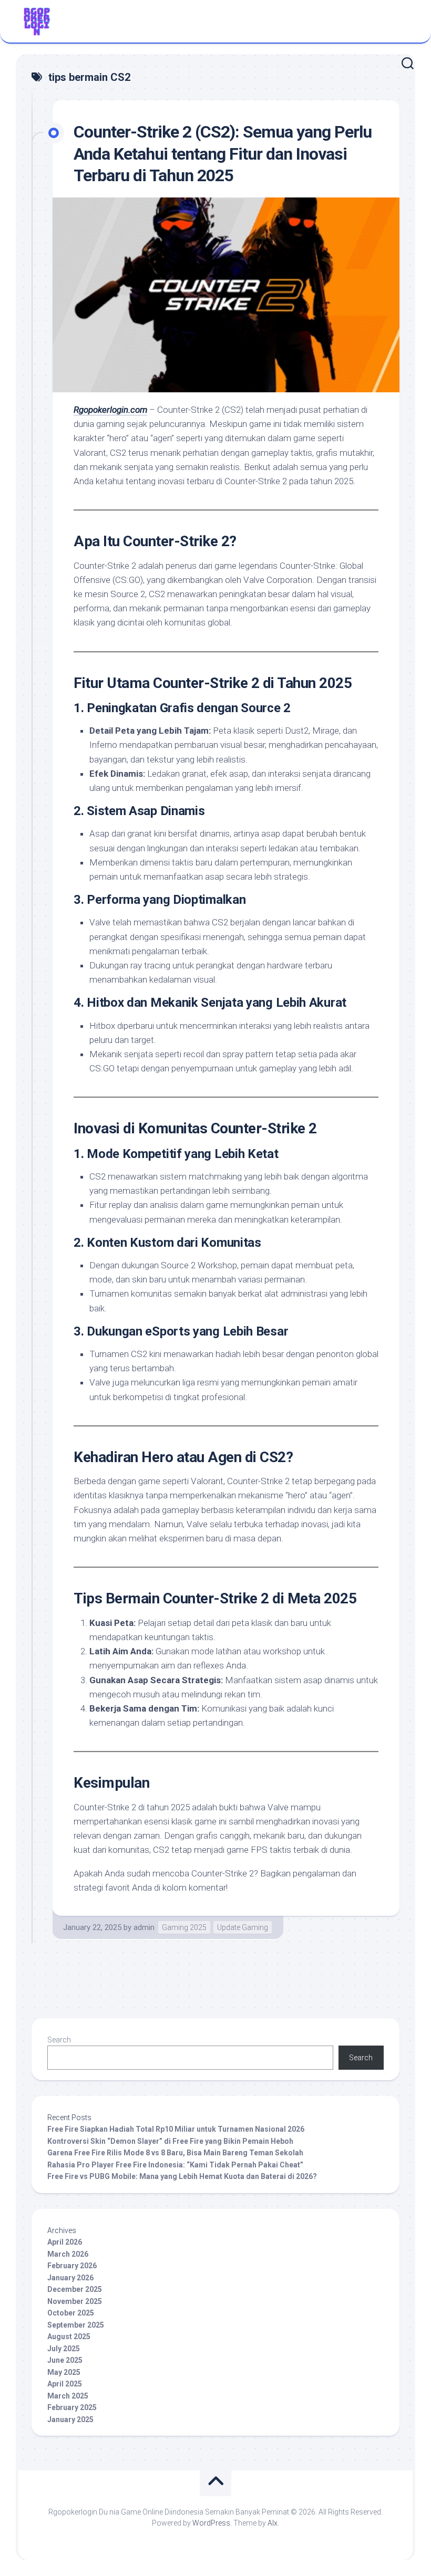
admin (144, 1927)
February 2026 (72, 2266)
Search (59, 2040)
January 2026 (70, 2278)
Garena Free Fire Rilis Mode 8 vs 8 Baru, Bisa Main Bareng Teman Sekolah (175, 2153)
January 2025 (70, 2419)
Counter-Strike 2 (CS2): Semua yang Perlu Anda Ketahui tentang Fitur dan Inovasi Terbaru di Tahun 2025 (223, 154)
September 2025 (76, 2325)
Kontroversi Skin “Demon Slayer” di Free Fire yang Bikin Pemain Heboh (170, 2141)
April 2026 (65, 2242)
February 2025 (72, 2407)
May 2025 (64, 2372)
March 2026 (68, 2254)
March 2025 (68, 2396)
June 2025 (65, 2360)
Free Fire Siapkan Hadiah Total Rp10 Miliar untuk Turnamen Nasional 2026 (176, 2129)
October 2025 (71, 2313)
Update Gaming (243, 1927)
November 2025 (75, 2301)
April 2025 (65, 2384)
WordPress (211, 2523)
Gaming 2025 (184, 1927)
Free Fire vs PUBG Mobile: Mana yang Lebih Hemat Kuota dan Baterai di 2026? (182, 2176)
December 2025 (75, 2289)
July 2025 (64, 2349)
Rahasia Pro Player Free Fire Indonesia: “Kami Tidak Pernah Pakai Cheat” (175, 2165)
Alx (273, 2523)
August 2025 (69, 2337)
